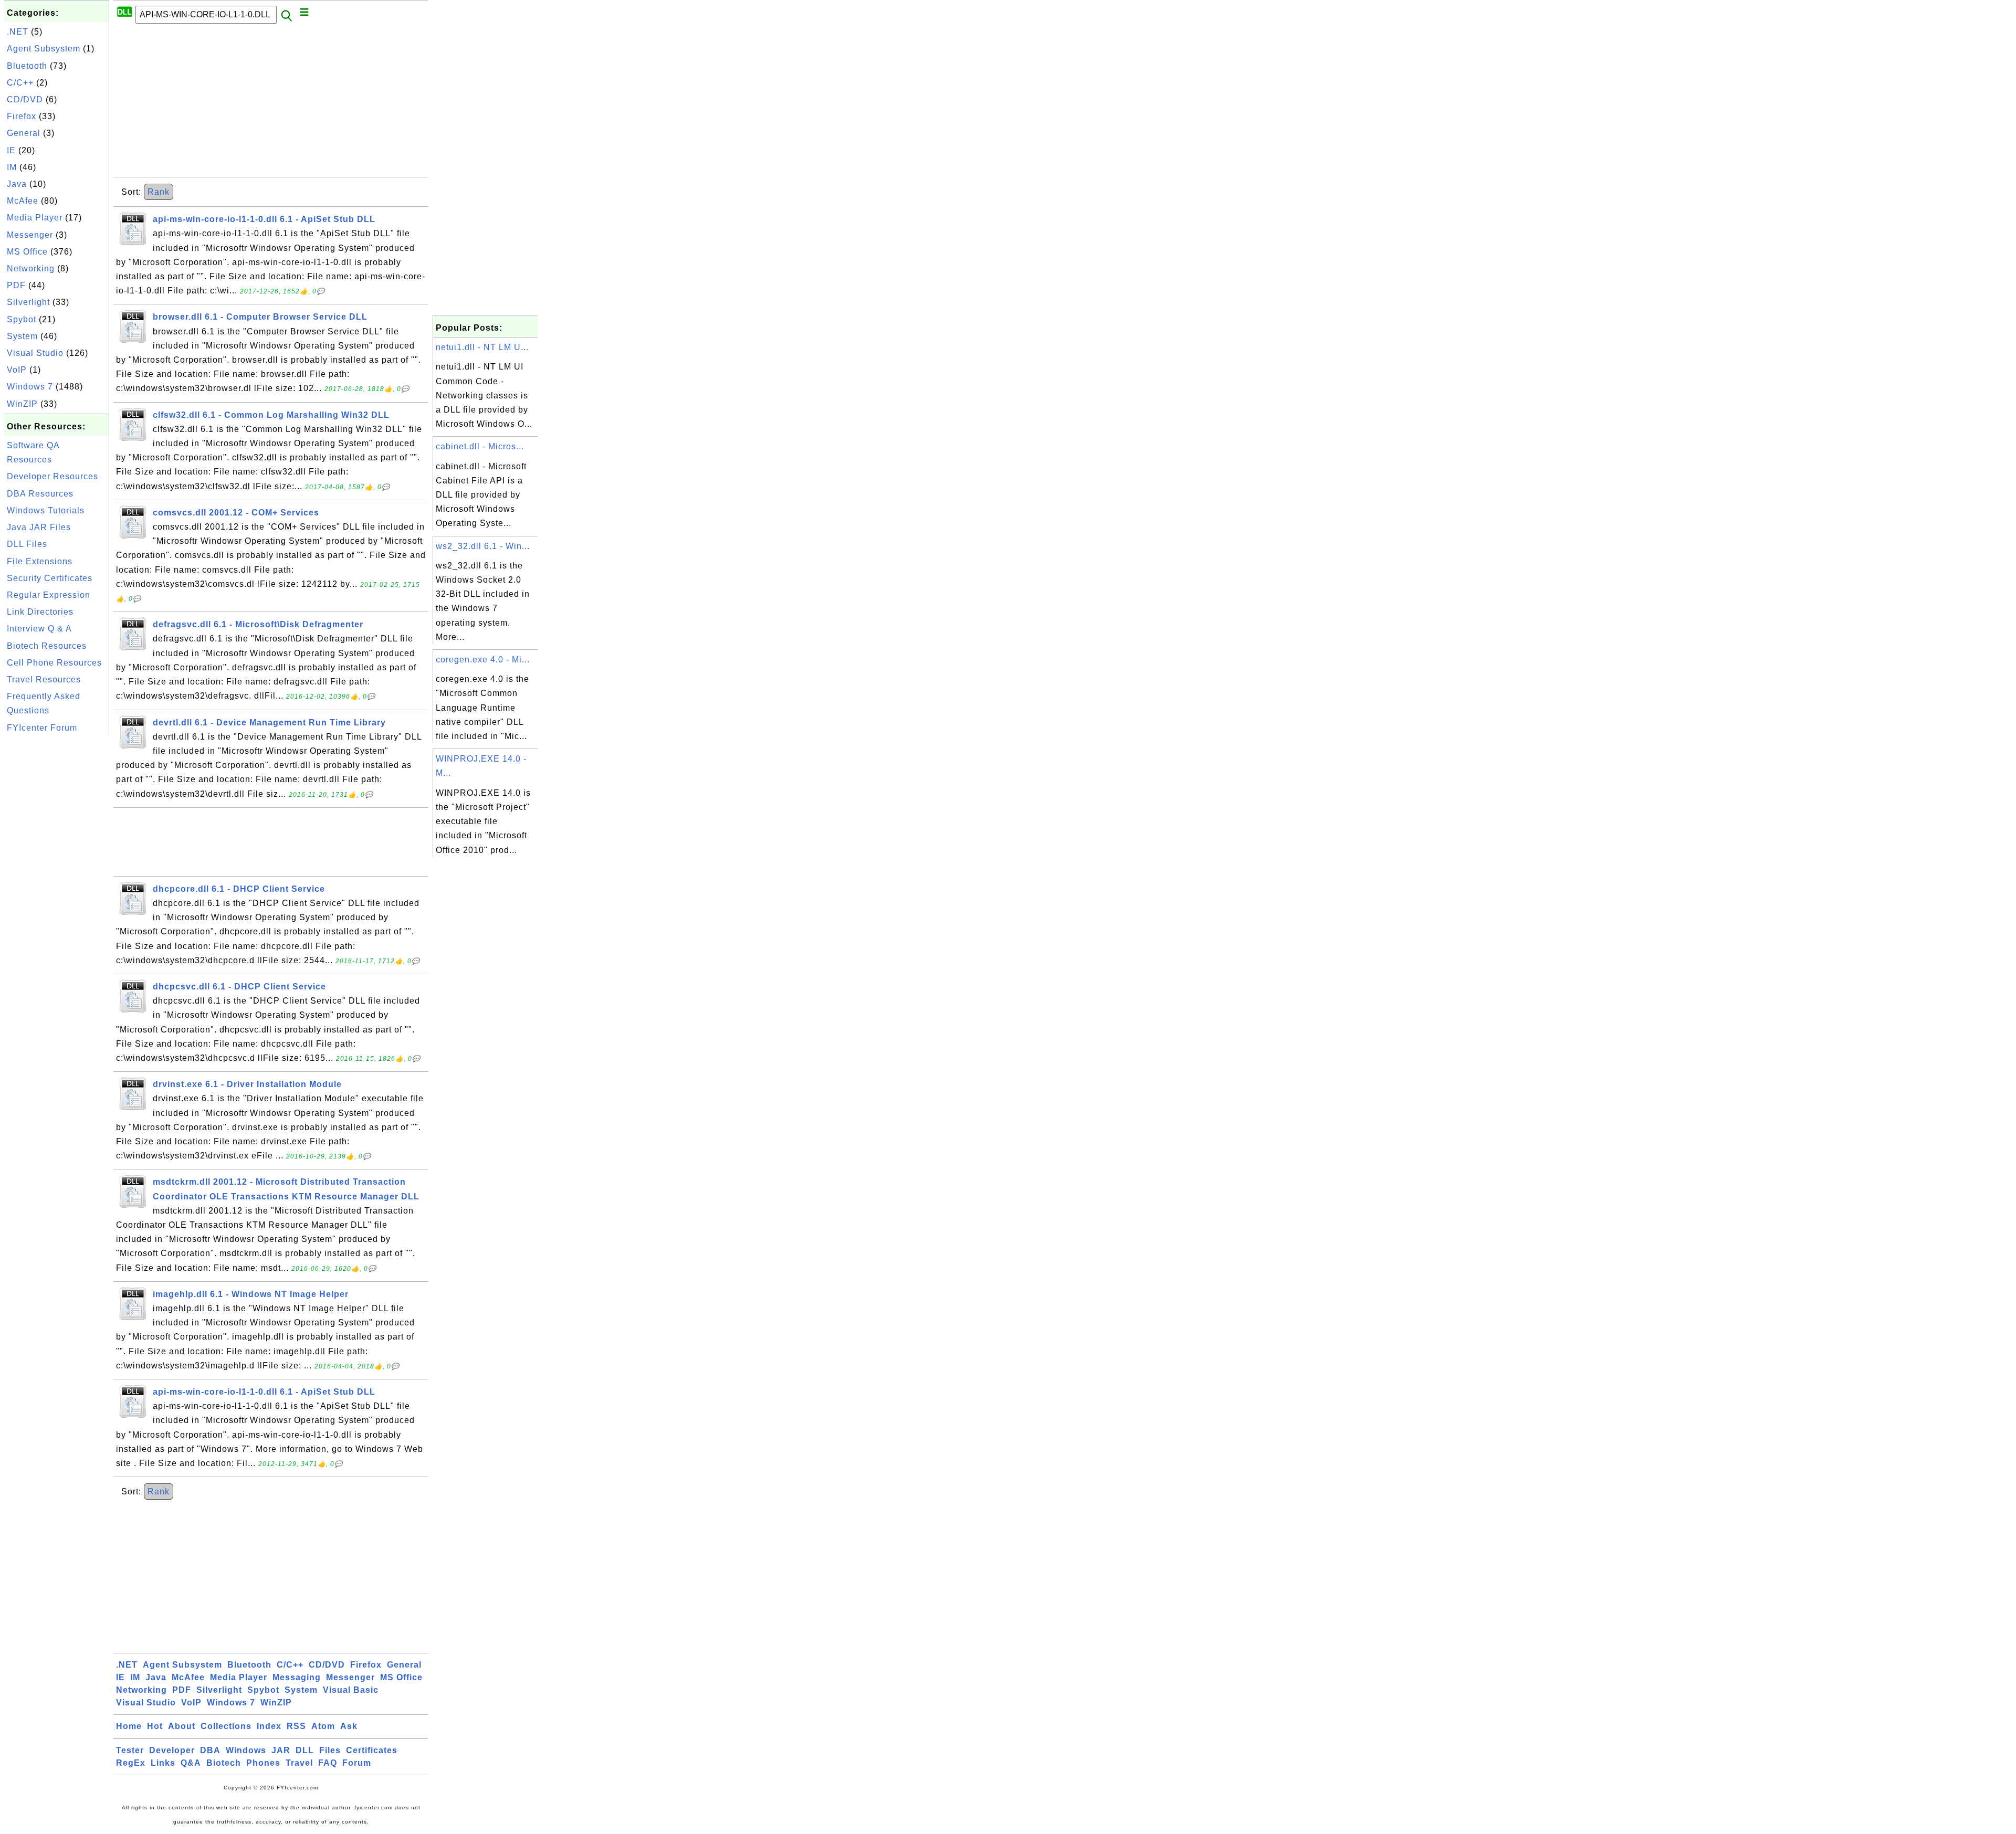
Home (129, 1726)
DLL (305, 1750)
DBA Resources (40, 494)
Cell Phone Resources (54, 663)
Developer (172, 1750)
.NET (18, 32)
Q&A (191, 1763)
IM (12, 167)
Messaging (297, 1677)
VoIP (17, 370)
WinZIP (22, 404)
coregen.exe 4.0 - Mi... (483, 660)
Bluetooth (27, 66)
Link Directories (40, 612)
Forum (357, 1763)
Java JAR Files (39, 527)
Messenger (30, 235)
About (182, 1726)
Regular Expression (49, 595)
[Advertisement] (57, 895)
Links (163, 1763)
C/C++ (20, 83)
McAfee (23, 201)
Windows (246, 1750)
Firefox (22, 116)
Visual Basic (351, 1690)
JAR (281, 1750)
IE (11, 150)
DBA (210, 1750)
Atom (323, 1726)
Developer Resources (52, 476)
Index (269, 1726)
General (24, 133)
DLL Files (27, 544)
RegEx (131, 1763)
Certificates (372, 1750)
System (22, 336)
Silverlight (28, 302)
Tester (130, 1750)
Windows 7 (30, 387)
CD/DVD (25, 99)
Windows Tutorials (46, 510)
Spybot (22, 319)
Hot (155, 1726)
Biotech (224, 1763)
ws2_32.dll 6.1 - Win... (483, 546)
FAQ (328, 1763)
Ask (349, 1726)
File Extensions (40, 561)
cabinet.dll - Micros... (480, 446)
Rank (159, 192)
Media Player (35, 218)
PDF (16, 285)
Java (17, 184)
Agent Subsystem (44, 49)
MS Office (27, 252)
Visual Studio (35, 353)
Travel (299, 1763)
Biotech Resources (47, 646)
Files (330, 1750)
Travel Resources (44, 679)
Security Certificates (50, 578)
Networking (31, 268)
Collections (226, 1726)
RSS (296, 1726)
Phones (263, 1763)
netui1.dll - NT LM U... (482, 347)
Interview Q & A (39, 629)
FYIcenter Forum (42, 728)
